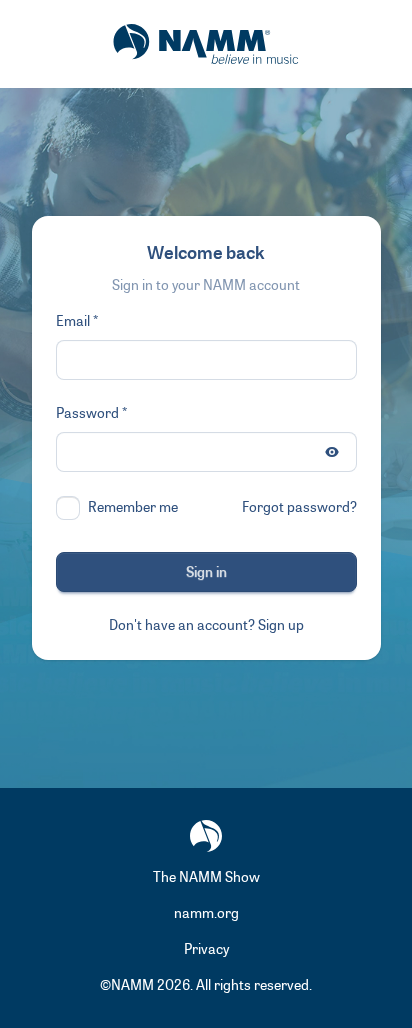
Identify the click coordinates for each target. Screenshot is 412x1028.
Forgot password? (299, 507)
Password (87, 413)
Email (73, 321)
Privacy (206, 949)
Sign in (206, 572)
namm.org (206, 913)
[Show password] (332, 452)
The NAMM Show (206, 877)
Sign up (281, 625)
